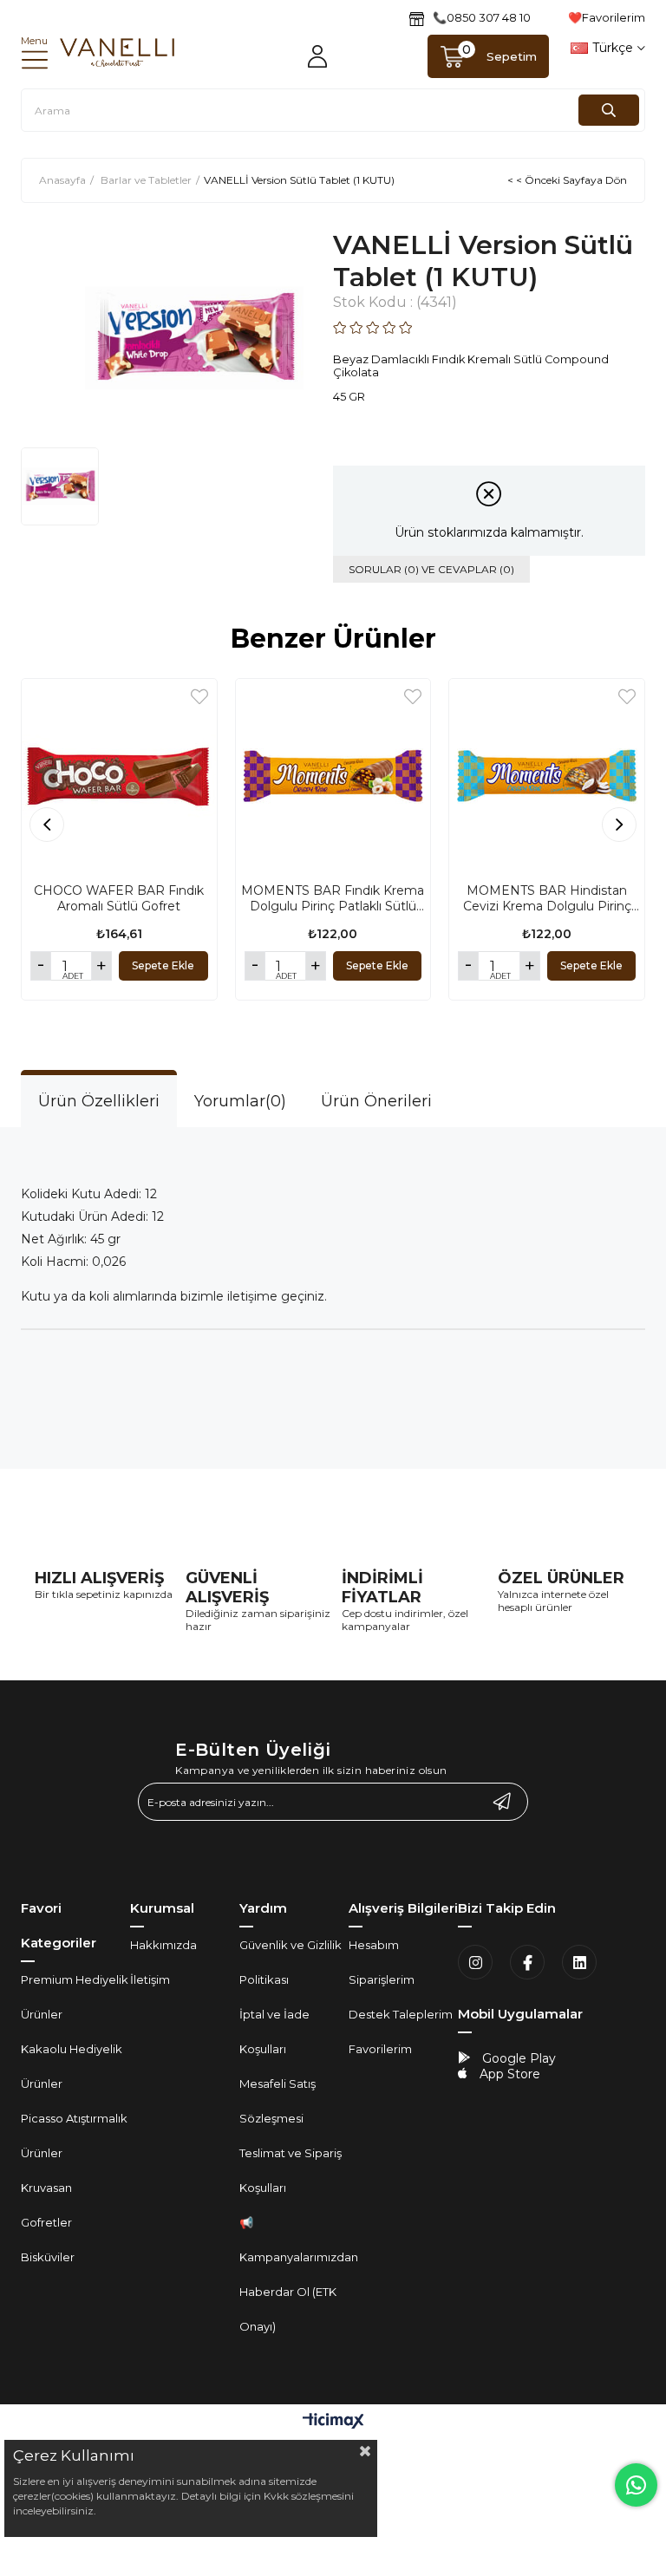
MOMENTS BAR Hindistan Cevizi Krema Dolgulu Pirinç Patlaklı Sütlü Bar (547, 898)
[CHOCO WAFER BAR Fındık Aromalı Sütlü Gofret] (119, 776)
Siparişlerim (382, 1979)
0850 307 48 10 (489, 17)
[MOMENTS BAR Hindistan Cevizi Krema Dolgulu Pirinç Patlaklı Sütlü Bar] (547, 776)
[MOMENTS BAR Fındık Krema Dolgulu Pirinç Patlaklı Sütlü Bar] (333, 776)
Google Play (517, 2058)
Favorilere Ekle (199, 697)
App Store (508, 2074)
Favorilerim (380, 2049)
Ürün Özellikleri (99, 1101)
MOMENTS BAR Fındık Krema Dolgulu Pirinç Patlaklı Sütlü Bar (333, 898)
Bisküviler (48, 2257)
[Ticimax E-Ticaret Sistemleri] (333, 2422)
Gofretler (46, 2222)
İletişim (150, 1979)
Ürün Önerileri (376, 1101)
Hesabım (374, 1945)
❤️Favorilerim (607, 17)
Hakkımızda (163, 1945)
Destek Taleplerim (401, 2014)
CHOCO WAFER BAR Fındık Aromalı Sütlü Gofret (119, 898)
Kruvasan (46, 2188)
